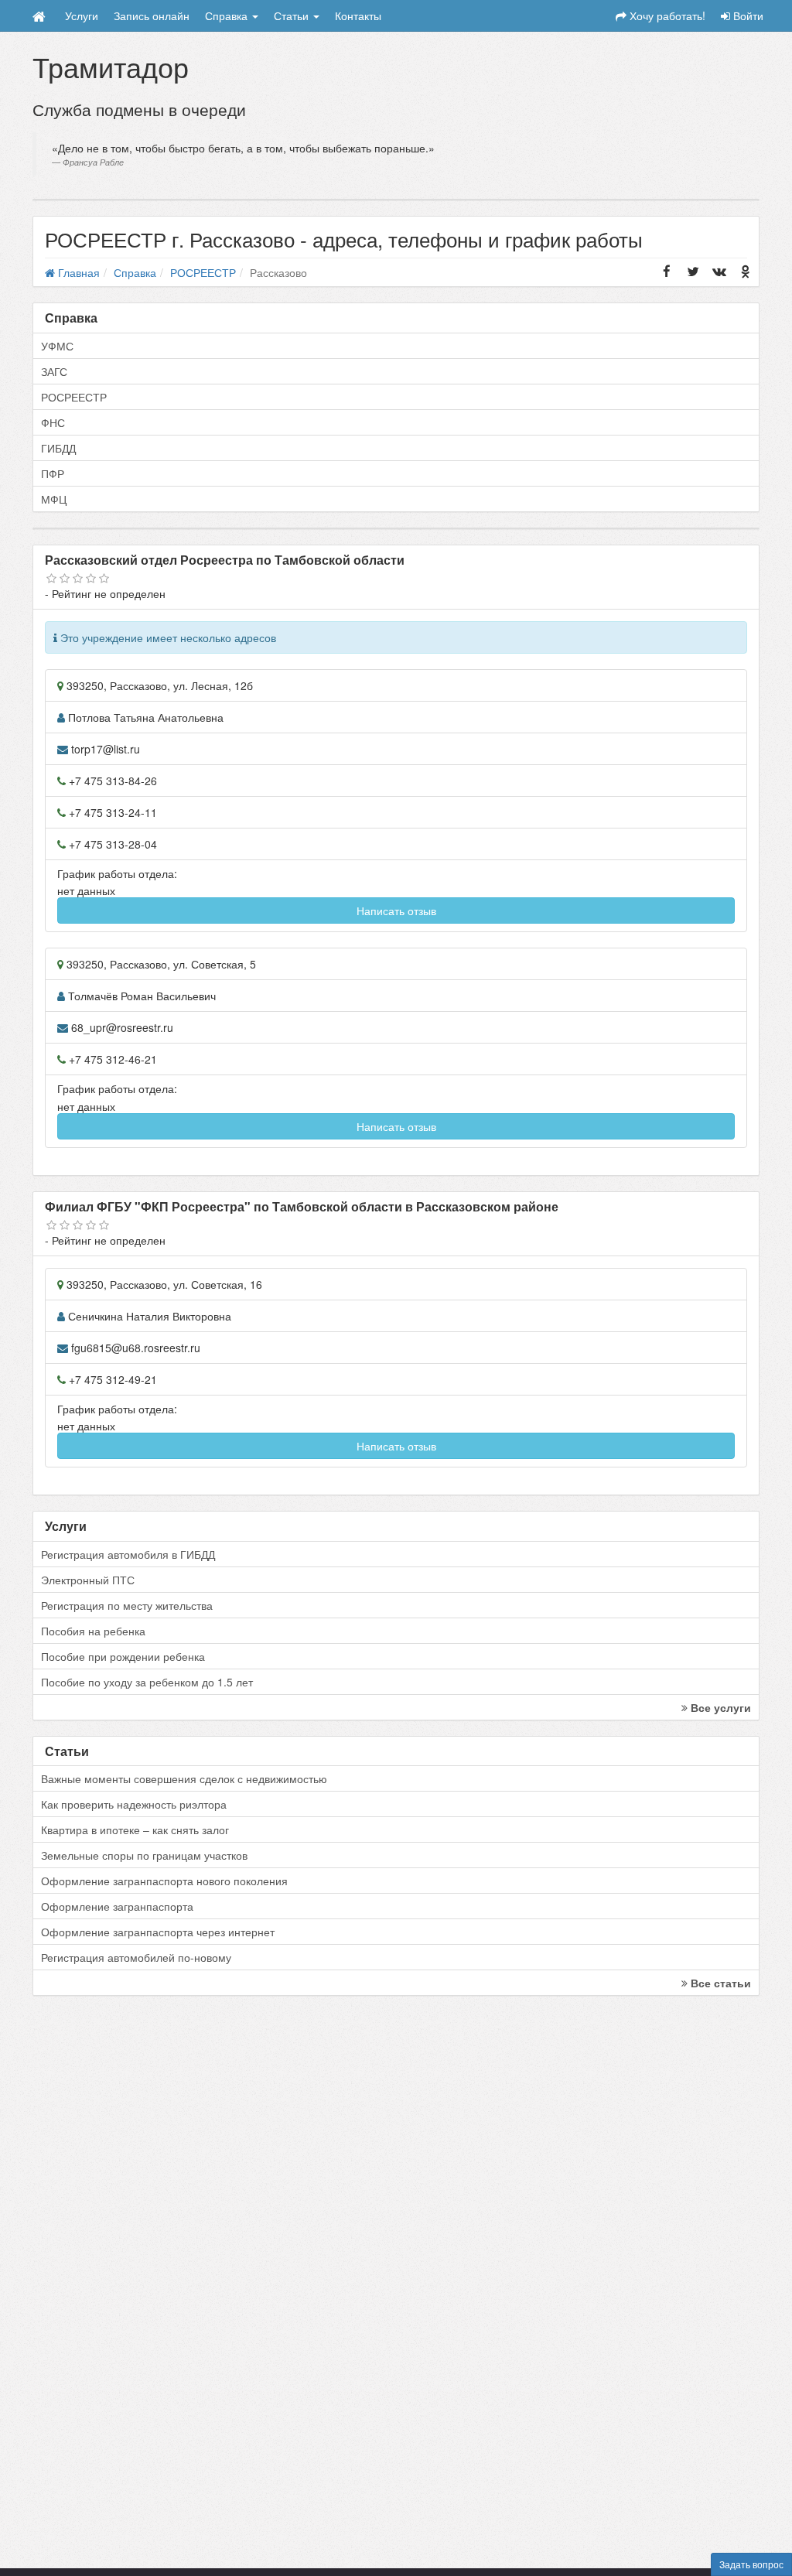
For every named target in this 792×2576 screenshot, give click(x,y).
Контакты (358, 15)
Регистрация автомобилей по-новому (136, 1957)
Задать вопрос (751, 2564)
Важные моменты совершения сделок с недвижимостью (184, 1778)
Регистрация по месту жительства (127, 1605)
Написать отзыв (396, 910)
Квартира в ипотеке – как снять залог (135, 1830)
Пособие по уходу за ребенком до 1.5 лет (147, 1682)
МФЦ (54, 499)
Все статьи (719, 1983)
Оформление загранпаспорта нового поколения (164, 1881)
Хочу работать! (666, 15)
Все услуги (719, 1707)
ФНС (53, 422)
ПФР (53, 473)
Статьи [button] (293, 15)
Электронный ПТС (88, 1580)
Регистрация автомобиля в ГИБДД (128, 1554)
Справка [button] (228, 15)
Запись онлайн (152, 15)
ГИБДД (58, 448)
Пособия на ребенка (93, 1631)
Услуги (82, 15)
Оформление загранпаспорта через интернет (158, 1932)
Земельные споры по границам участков (144, 1855)
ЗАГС (54, 371)
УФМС (57, 346)
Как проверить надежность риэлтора (134, 1804)
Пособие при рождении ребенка (123, 1656)
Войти (747, 15)
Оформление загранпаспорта (117, 1906)
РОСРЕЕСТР (74, 397)
